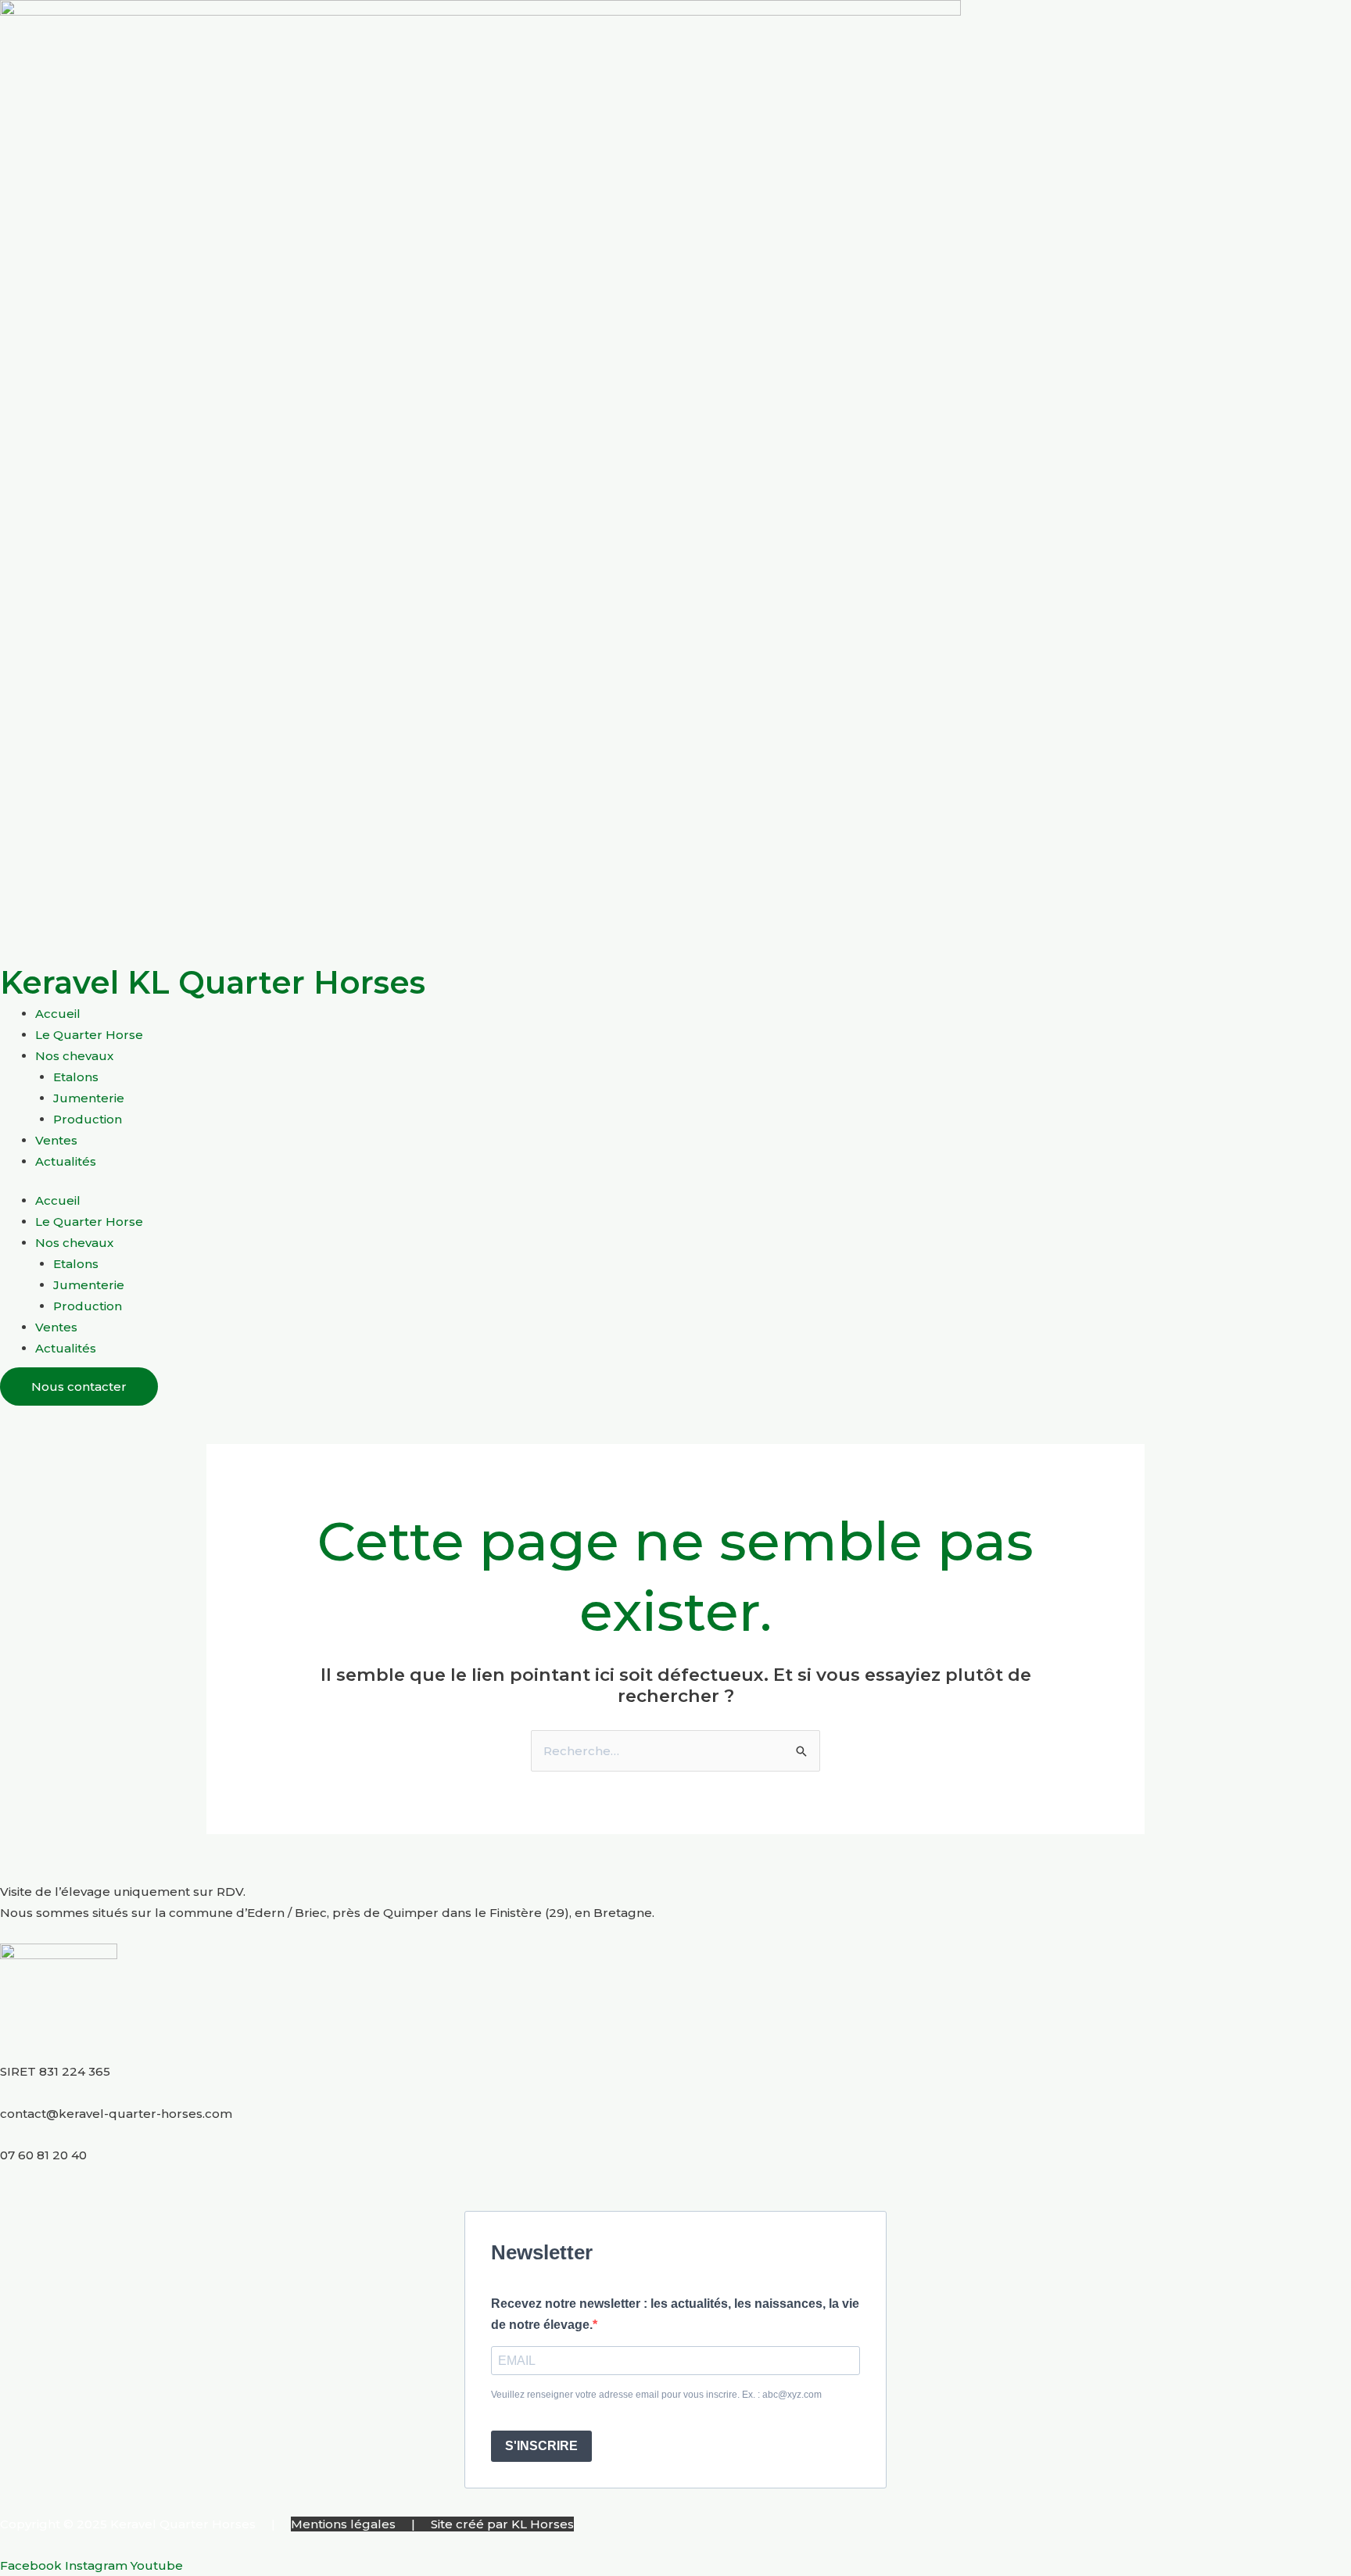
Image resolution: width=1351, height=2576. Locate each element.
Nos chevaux (74, 1056)
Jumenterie (89, 1098)
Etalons (76, 1077)
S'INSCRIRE (541, 2446)
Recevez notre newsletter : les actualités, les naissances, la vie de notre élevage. (675, 2314)
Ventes (56, 1140)
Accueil (58, 1014)
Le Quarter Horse (89, 1035)
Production (88, 1119)
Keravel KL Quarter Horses (213, 982)
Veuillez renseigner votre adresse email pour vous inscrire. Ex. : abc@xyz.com (656, 2395)
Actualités (66, 1161)
